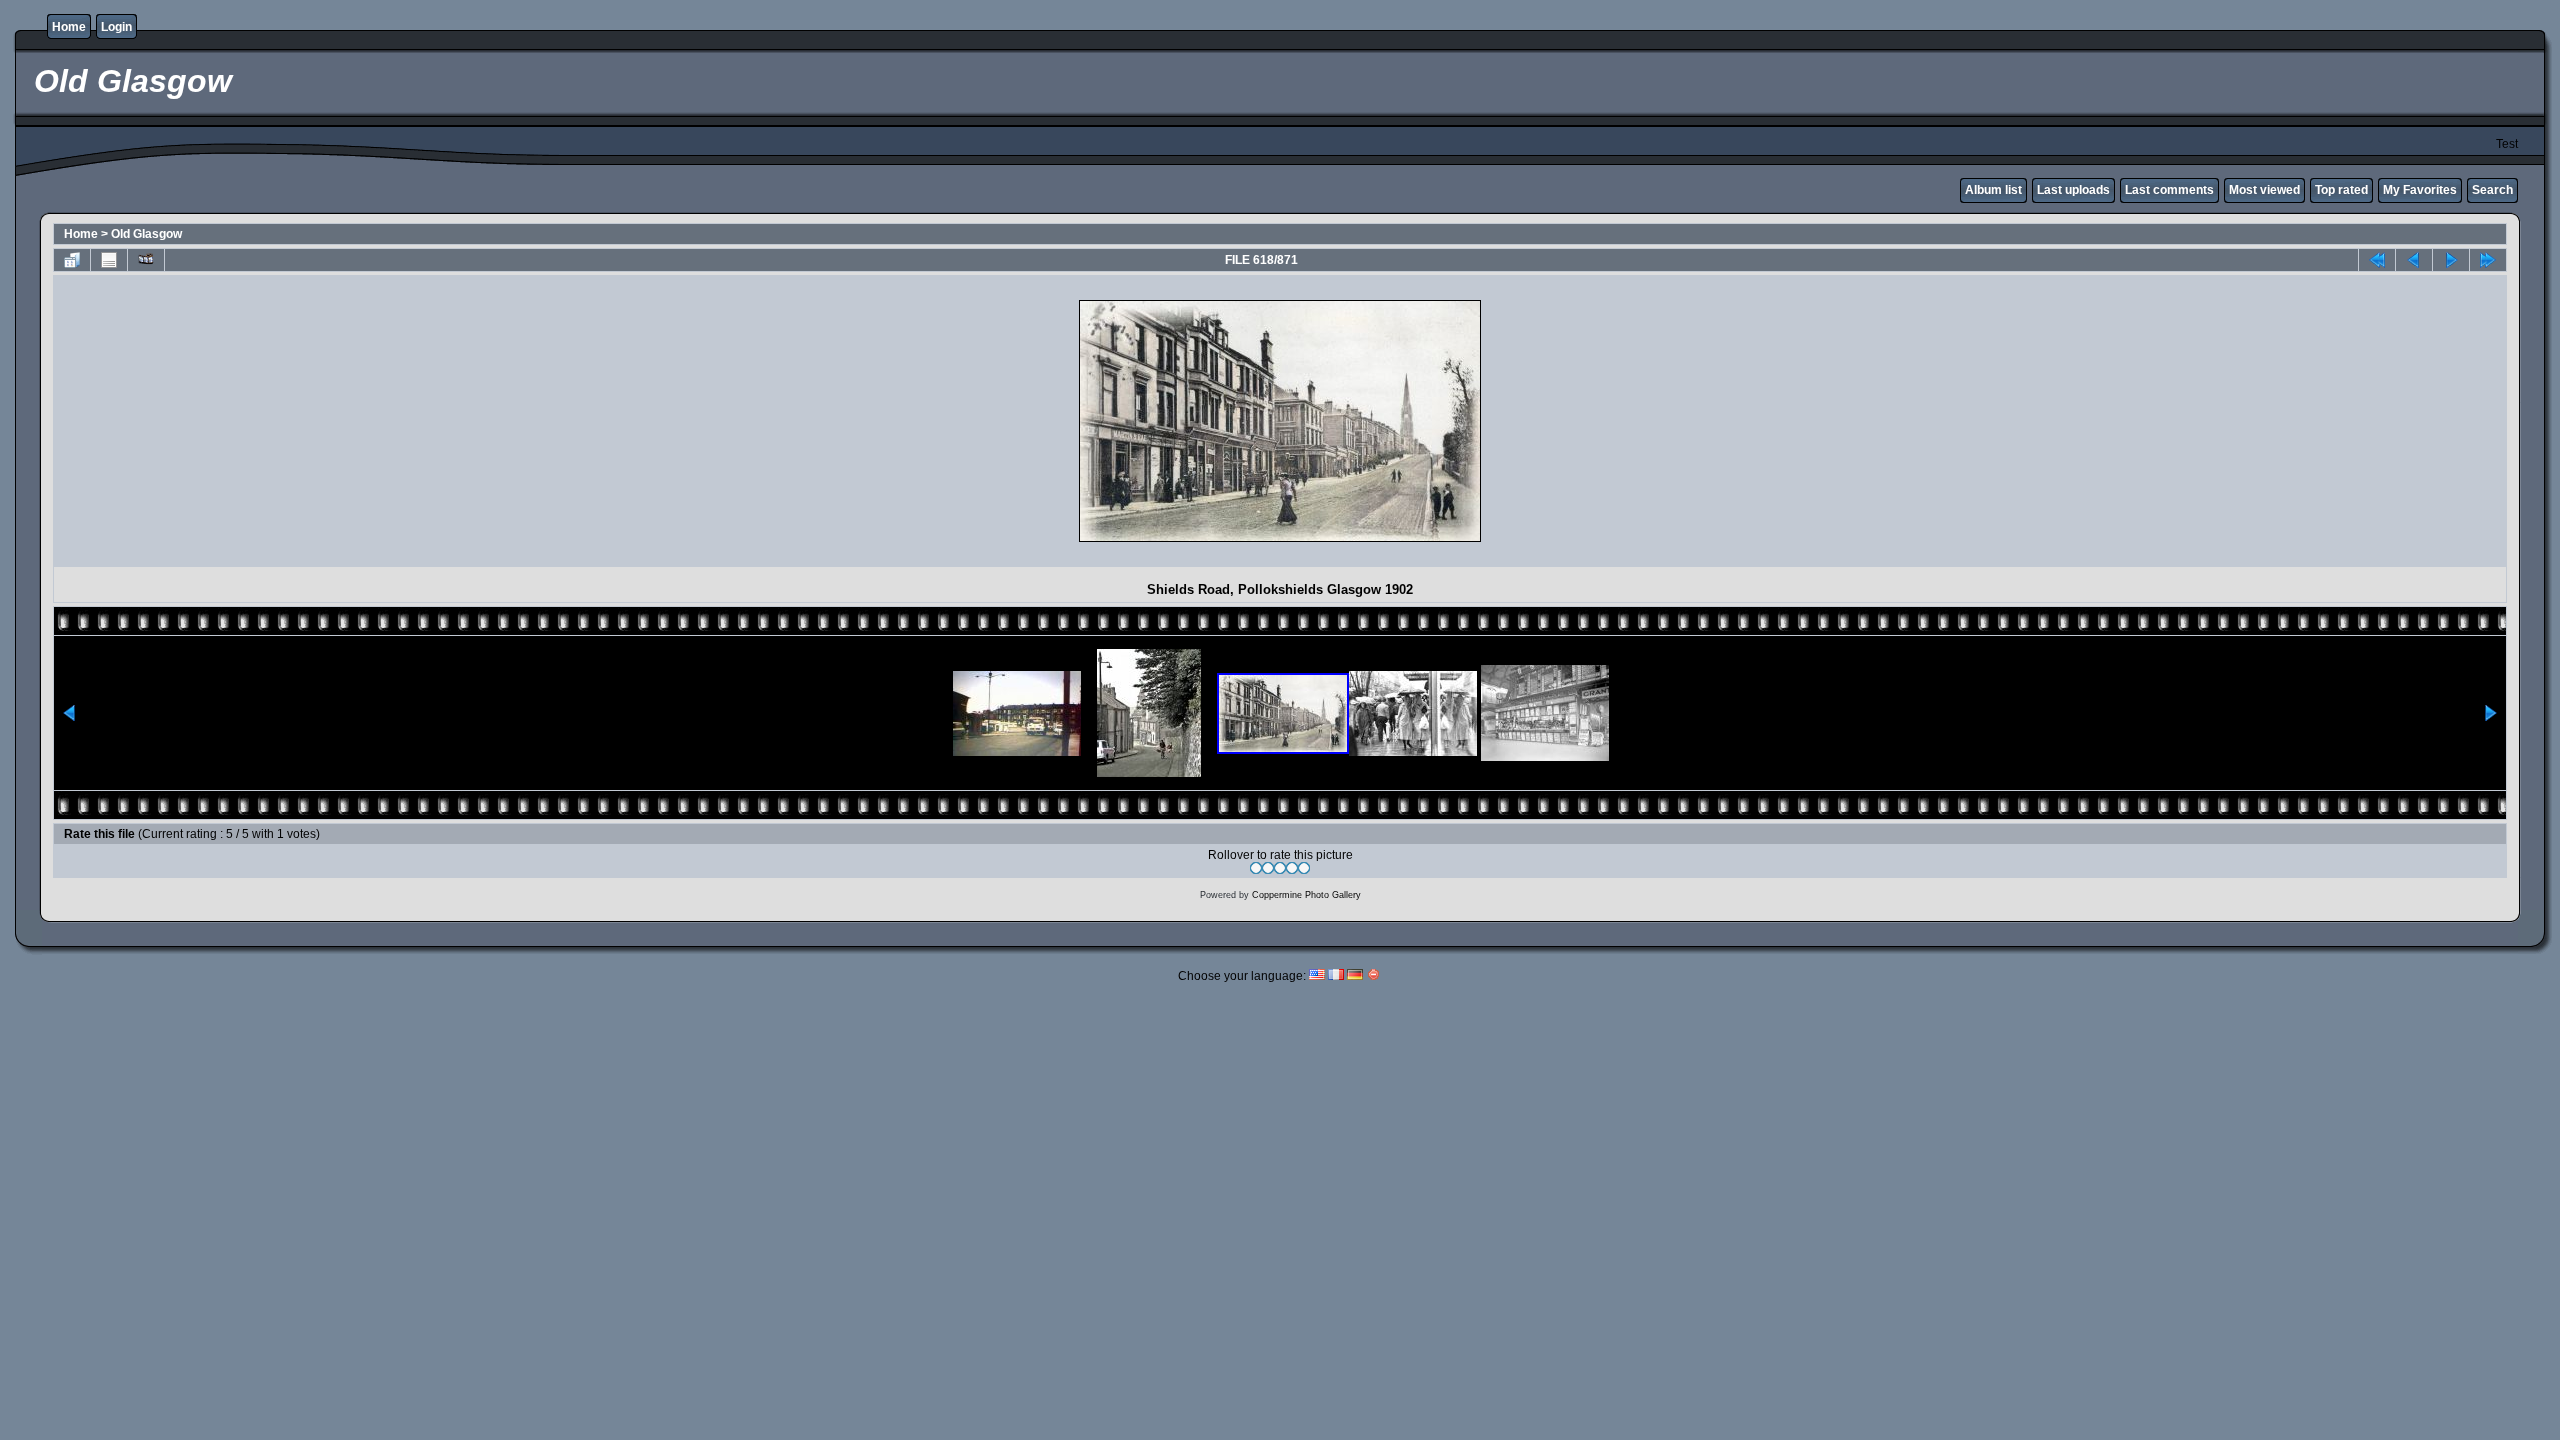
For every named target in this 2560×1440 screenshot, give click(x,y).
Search (2492, 190)
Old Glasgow (146, 234)
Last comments (2169, 190)
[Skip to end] (2488, 260)
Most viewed (2264, 190)
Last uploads (2073, 190)
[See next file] (2451, 260)
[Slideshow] (146, 260)
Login (116, 27)
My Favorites (2420, 190)
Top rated (2341, 190)
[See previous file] (2414, 260)
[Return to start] (2377, 260)
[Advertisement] (234, 421)
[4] (1292, 868)
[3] (1280, 868)
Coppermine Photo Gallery (1306, 895)
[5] (1304, 868)
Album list (1993, 190)
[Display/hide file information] (109, 260)
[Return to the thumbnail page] (72, 260)
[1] (1256, 868)
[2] (1268, 868)
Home (69, 27)
